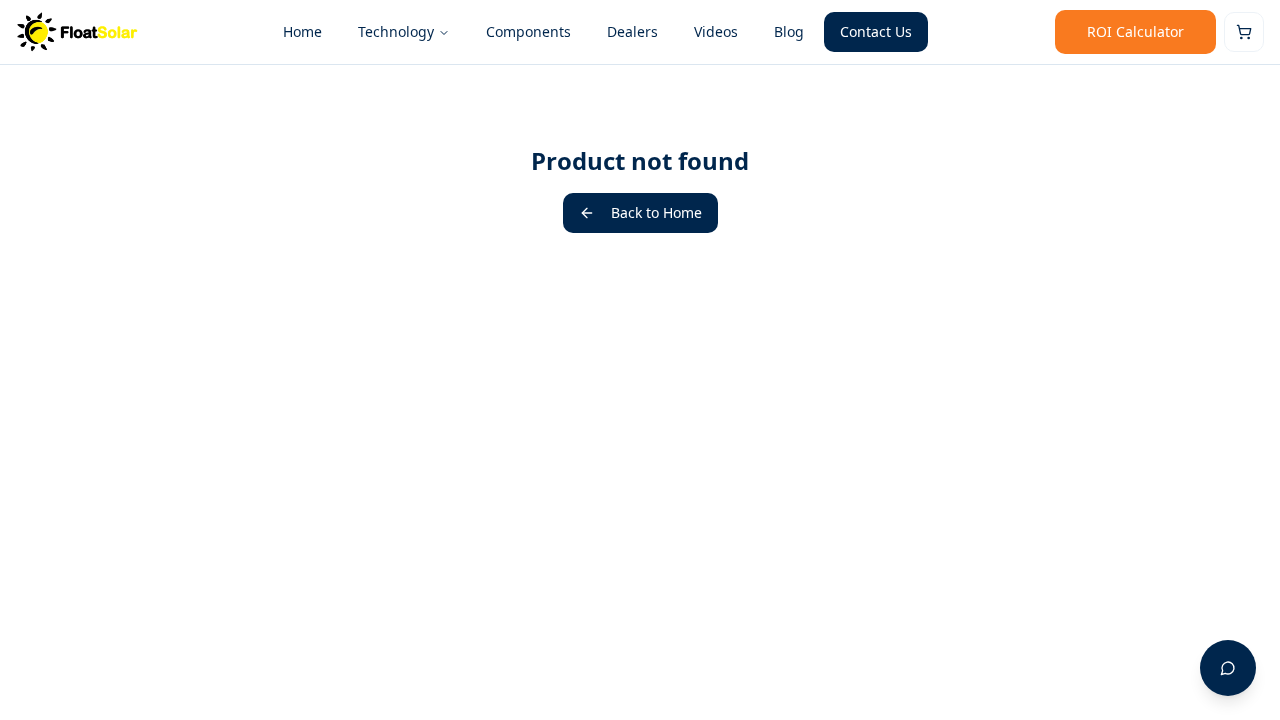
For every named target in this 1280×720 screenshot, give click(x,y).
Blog (789, 31)
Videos (716, 31)
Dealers (632, 31)
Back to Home (656, 212)
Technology (396, 31)
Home (302, 31)
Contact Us (876, 31)
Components (528, 31)
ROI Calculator (1135, 31)
